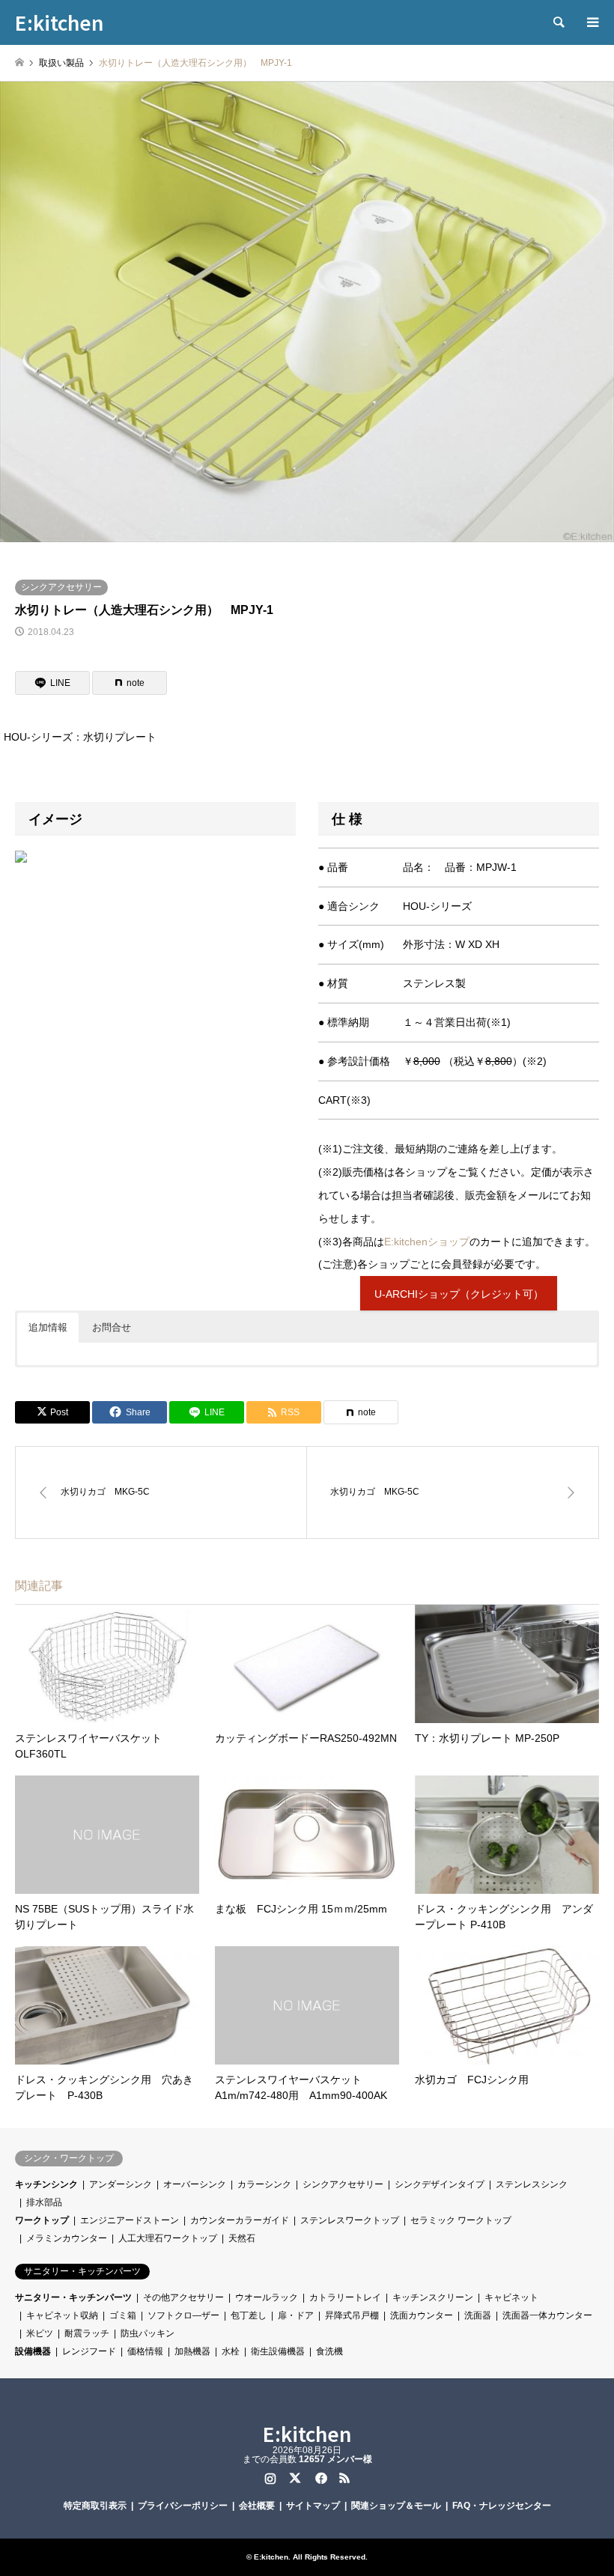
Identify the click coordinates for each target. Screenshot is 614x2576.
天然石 (242, 2238)
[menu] (592, 22)
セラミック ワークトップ (461, 2220)
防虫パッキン (148, 2333)
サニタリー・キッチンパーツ (73, 2297)
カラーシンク (264, 2184)
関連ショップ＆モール (396, 2506)
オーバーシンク (195, 2184)
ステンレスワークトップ (350, 2220)
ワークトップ (42, 2220)
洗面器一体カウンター (547, 2315)
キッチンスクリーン (433, 2297)
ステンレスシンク (532, 2184)
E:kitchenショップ (427, 1242)
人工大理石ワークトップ (168, 2238)
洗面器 (478, 2315)
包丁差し (249, 2315)
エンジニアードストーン (130, 2220)
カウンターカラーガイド (240, 2220)
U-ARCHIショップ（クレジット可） (459, 1294)
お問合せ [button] (112, 1327)
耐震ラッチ (87, 2333)
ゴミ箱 (123, 2315)
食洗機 (329, 2351)
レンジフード (89, 2351)
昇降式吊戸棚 (352, 2315)
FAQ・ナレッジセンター (502, 2506)
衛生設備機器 (278, 2351)
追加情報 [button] (48, 1327)
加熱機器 (192, 2351)
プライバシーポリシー (183, 2506)
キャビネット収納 (62, 2315)
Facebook (320, 2478)
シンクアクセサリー (61, 587)
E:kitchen (307, 2433)
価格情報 (145, 2351)
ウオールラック (267, 2297)
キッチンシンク (46, 2184)
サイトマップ (313, 2506)
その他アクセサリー (183, 2297)
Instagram (270, 2478)
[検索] (558, 22)
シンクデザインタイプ (440, 2184)
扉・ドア (296, 2315)
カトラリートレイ (345, 2297)
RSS (344, 2478)
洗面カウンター (422, 2315)
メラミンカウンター (67, 2238)
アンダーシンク (121, 2184)
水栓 (231, 2351)
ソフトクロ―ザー (183, 2315)
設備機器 (33, 2351)
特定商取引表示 (95, 2506)
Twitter (295, 2478)
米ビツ (40, 2333)
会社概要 (257, 2506)
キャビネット (511, 2297)
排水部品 (44, 2202)
